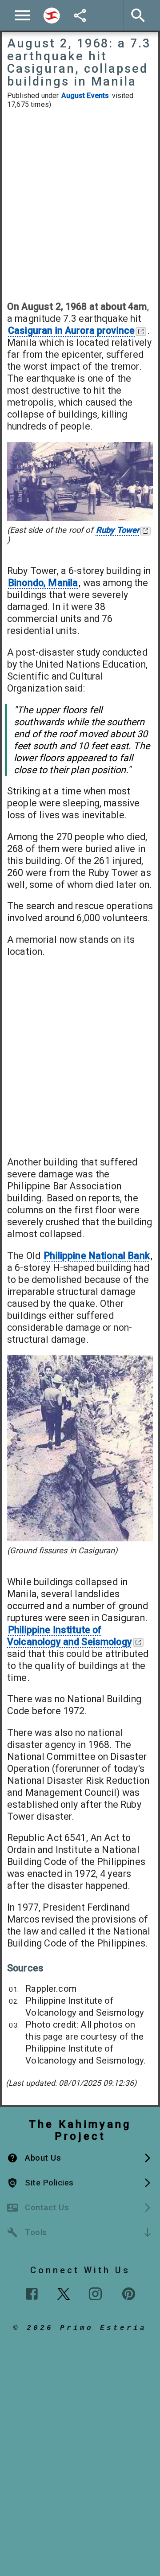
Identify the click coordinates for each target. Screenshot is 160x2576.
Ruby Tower (118, 530)
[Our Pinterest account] (129, 2294)
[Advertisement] (80, 205)
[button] (80, 2158)
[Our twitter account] (64, 2293)
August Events (85, 96)
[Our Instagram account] (95, 2294)
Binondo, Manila (43, 583)
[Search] (52, 16)
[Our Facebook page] (32, 2294)
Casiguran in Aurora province (71, 330)
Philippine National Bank (97, 1256)
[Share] (80, 16)
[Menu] (22, 15)
